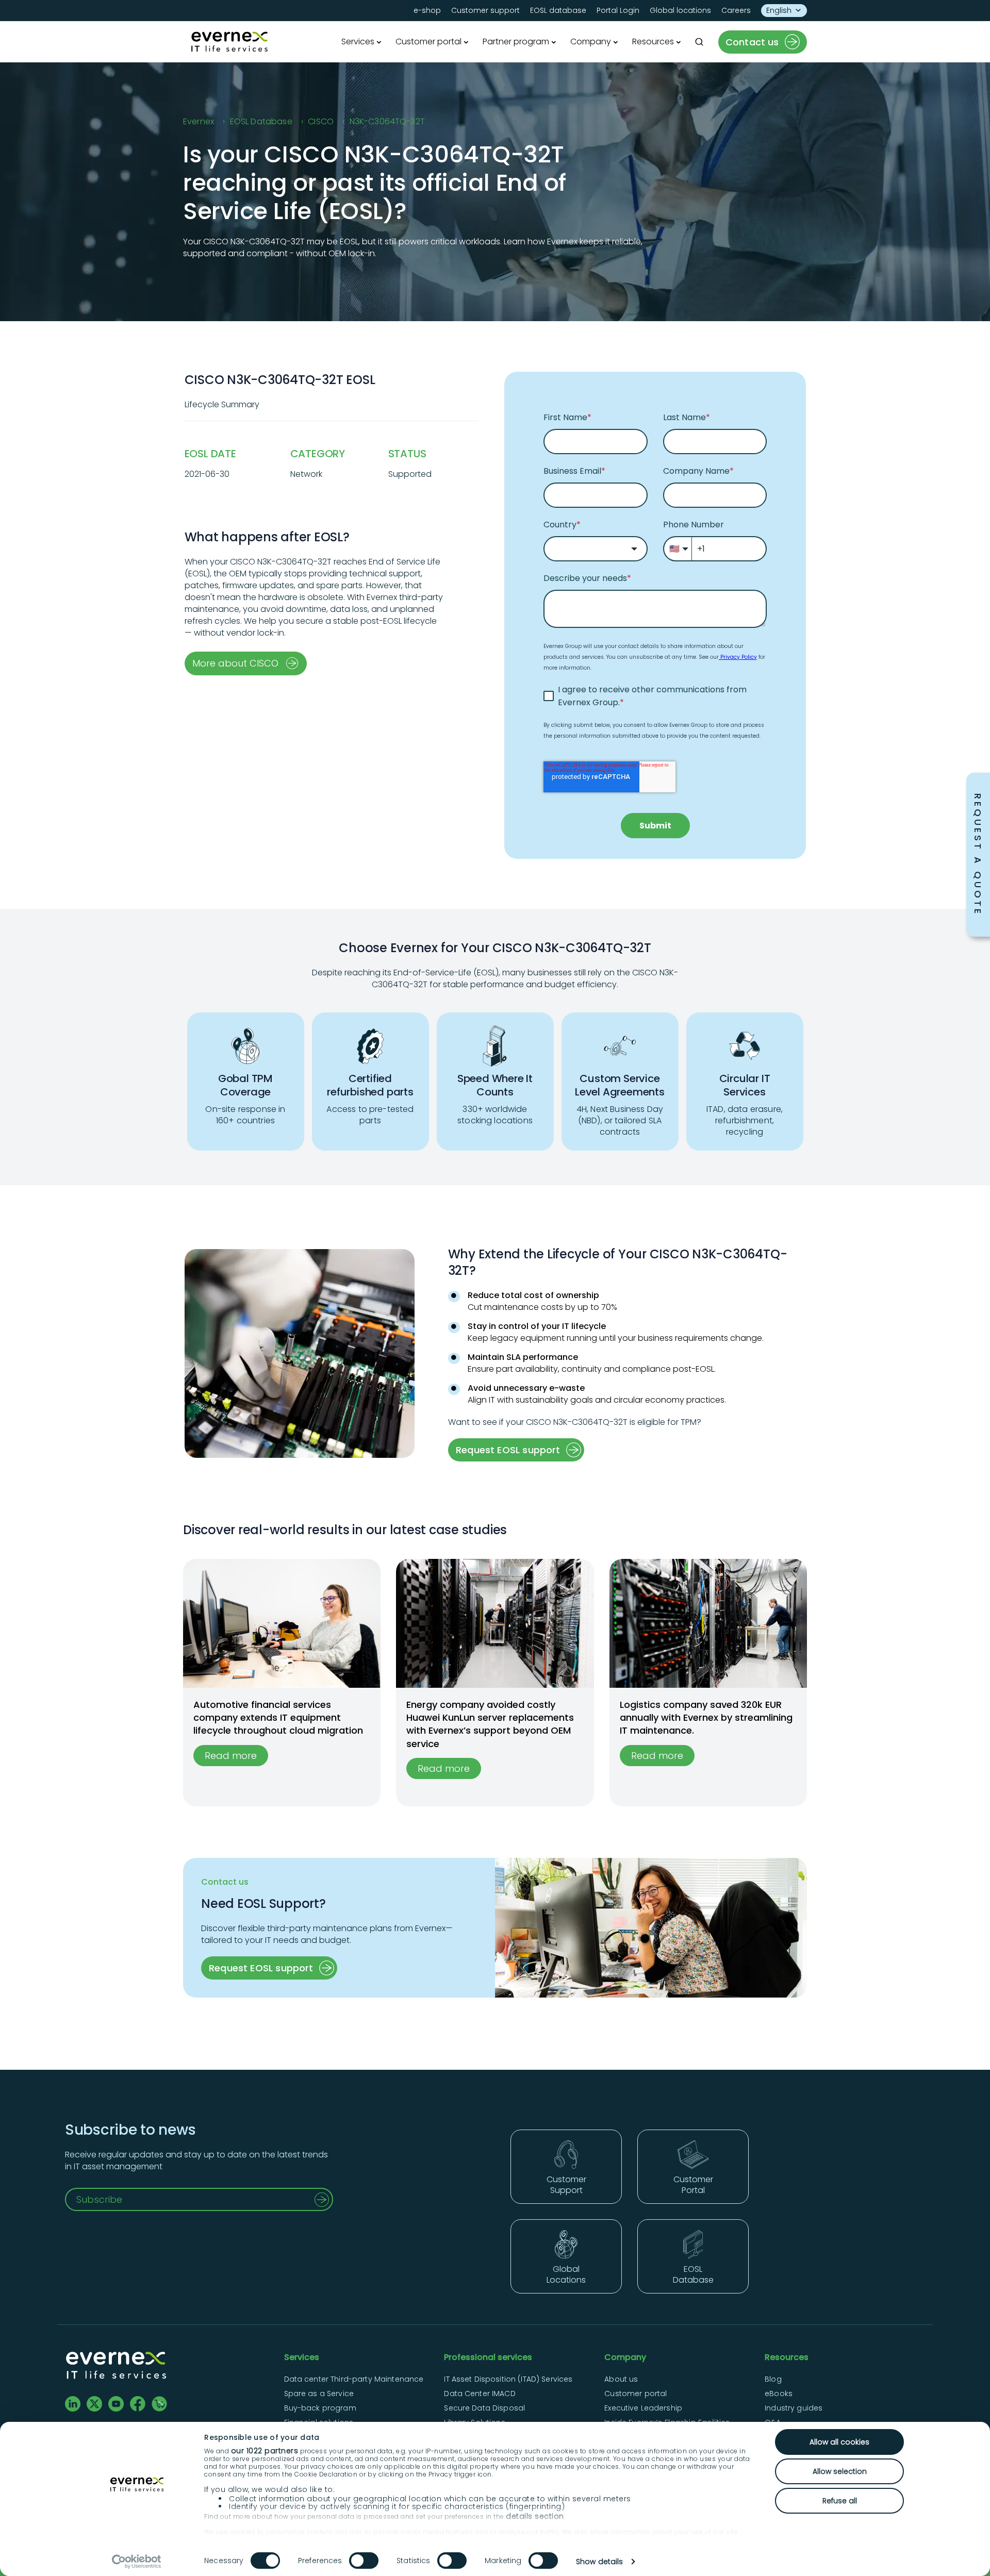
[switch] (364, 2561)
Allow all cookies (839, 2442)
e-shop (427, 10)
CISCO (321, 121)
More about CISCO (235, 663)
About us (621, 2379)
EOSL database (558, 10)
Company (591, 41)
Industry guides (794, 2408)
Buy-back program (320, 2408)
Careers (736, 10)
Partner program (516, 41)
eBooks (779, 2394)
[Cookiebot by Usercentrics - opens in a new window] (137, 2562)
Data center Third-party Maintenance (354, 2379)
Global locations (680, 10)
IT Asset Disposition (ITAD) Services (508, 2379)
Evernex (199, 121)
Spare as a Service (319, 2394)
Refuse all (840, 2501)
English (779, 10)
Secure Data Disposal (484, 2408)
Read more (231, 1756)
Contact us (752, 42)
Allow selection (840, 2471)
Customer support (485, 10)
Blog (773, 2379)
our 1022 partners (265, 2451)
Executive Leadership (643, 2408)
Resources (653, 41)
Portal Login (618, 10)
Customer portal (428, 41)
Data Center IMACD (480, 2394)
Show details (599, 2562)
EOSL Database (261, 121)
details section (535, 2516)
